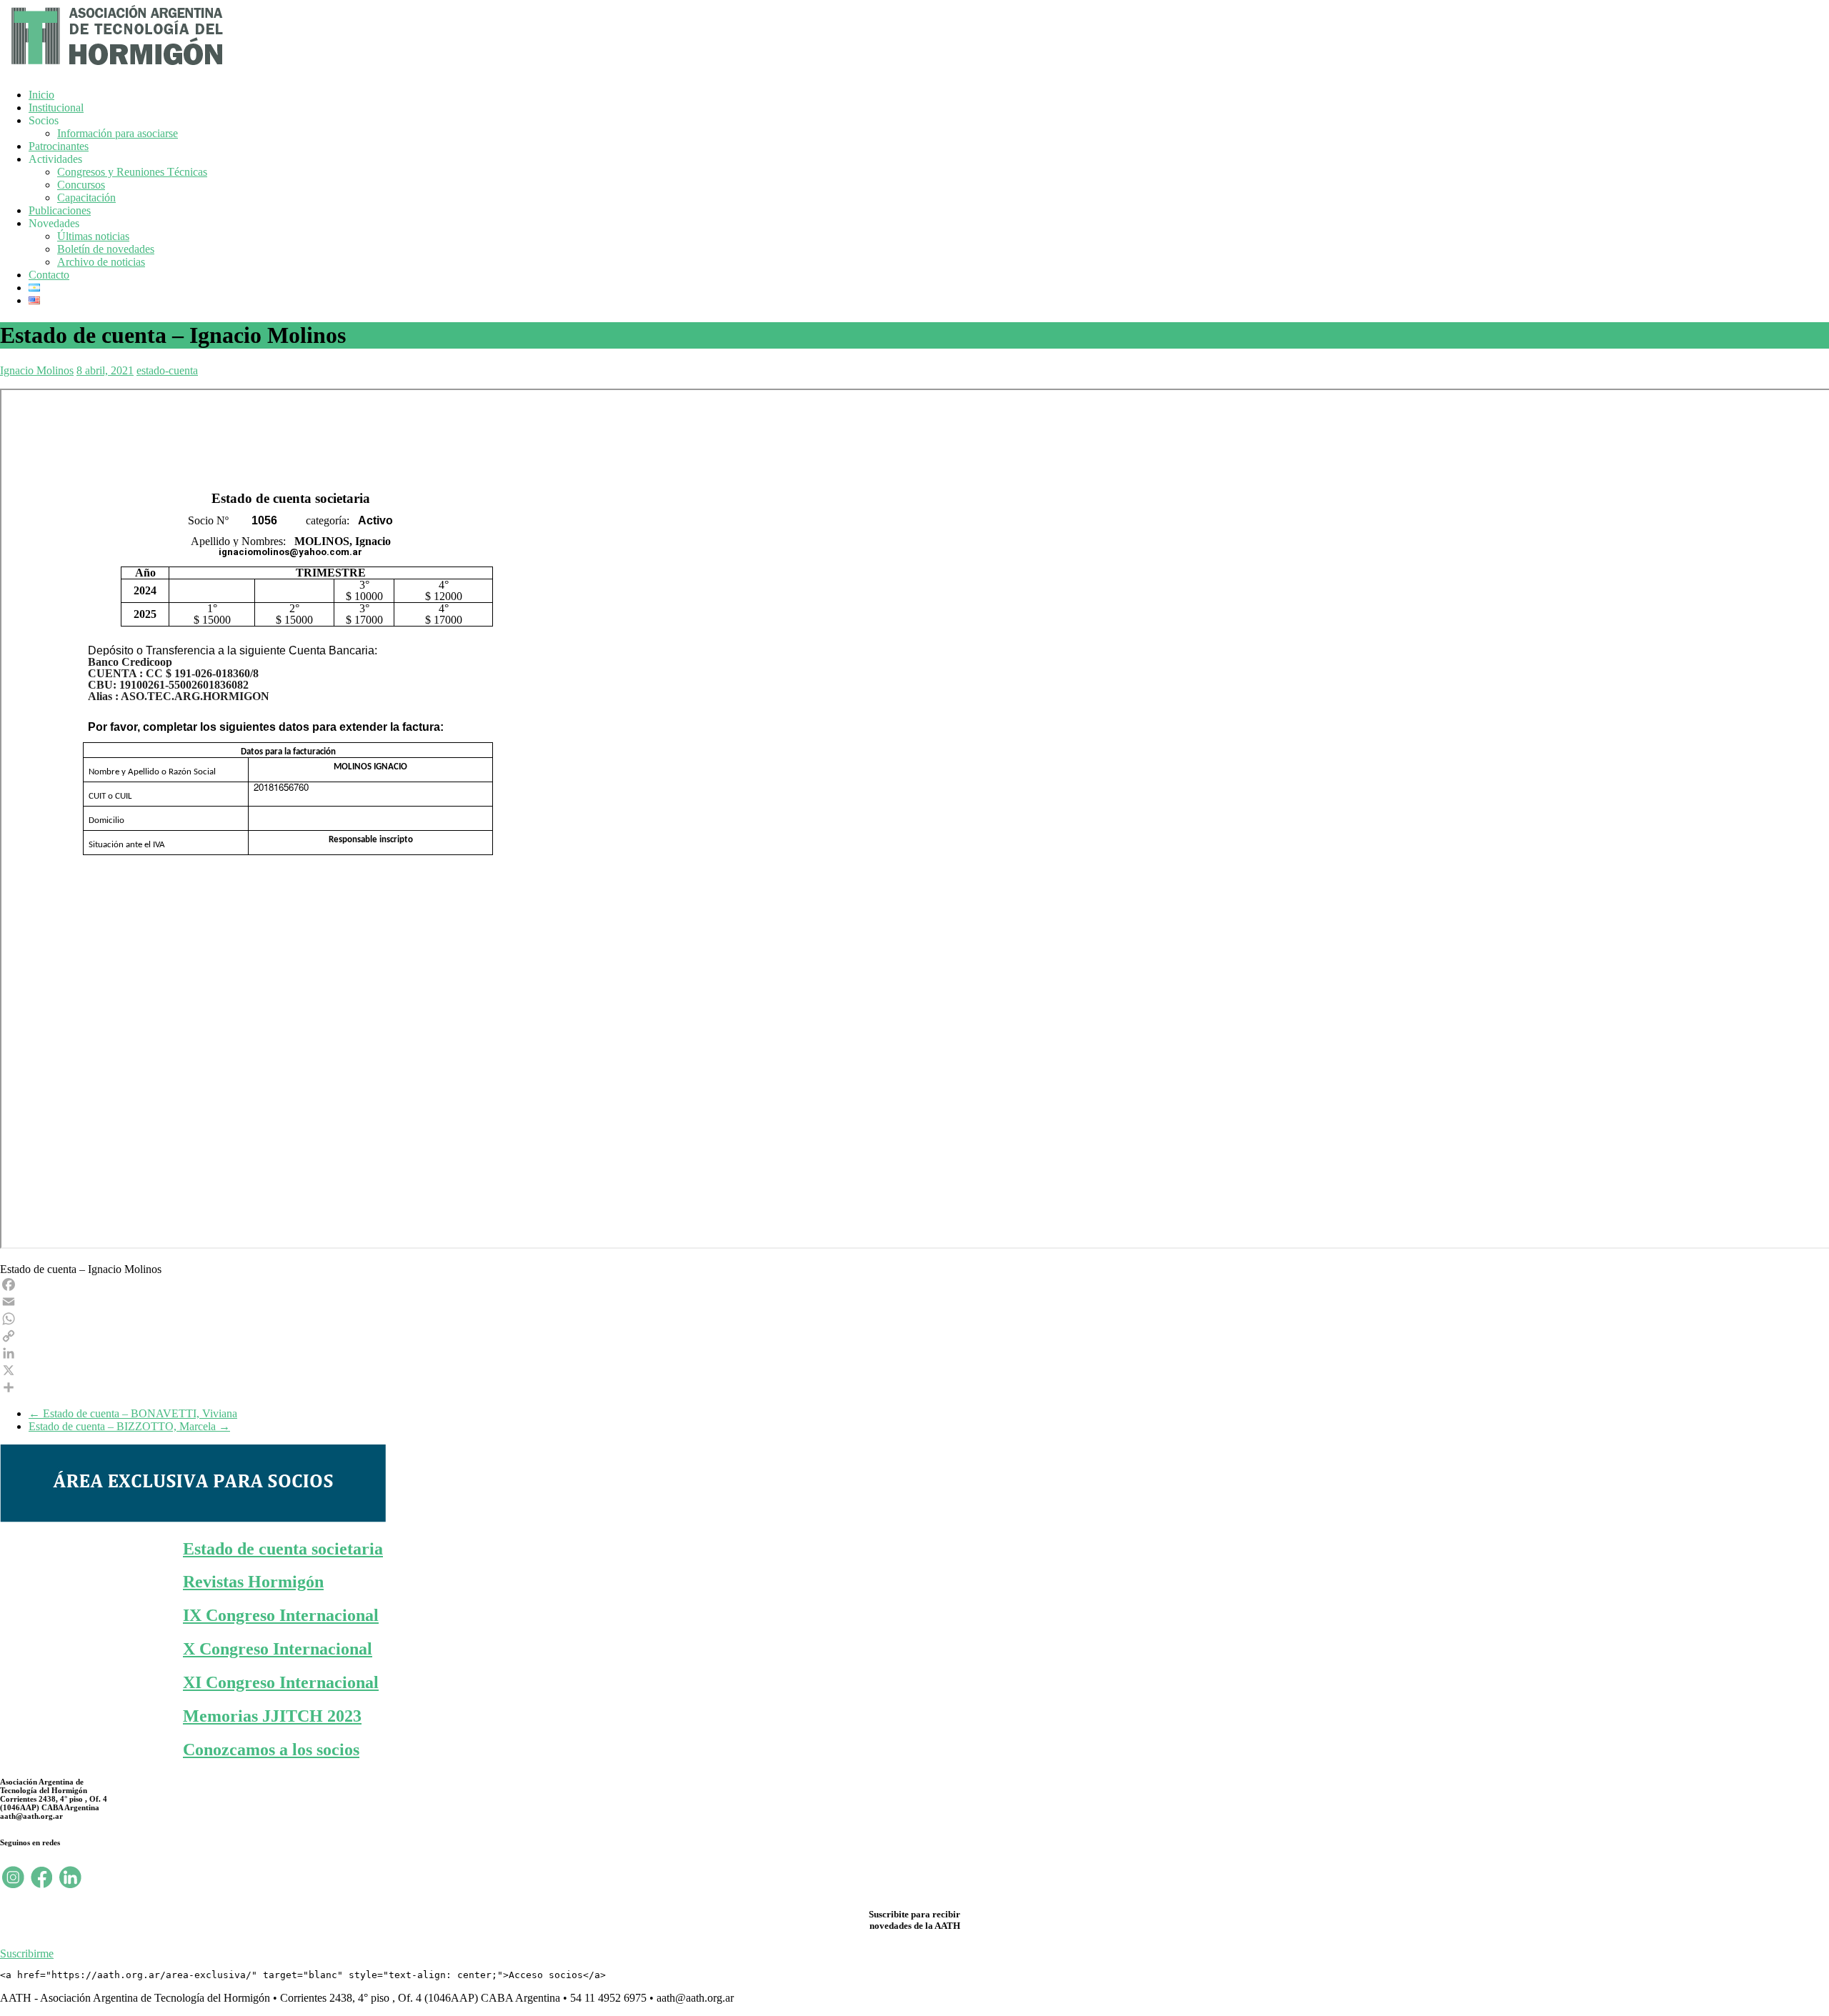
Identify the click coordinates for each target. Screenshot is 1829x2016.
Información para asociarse (118, 133)
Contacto (49, 275)
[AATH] (115, 68)
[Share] (914, 1387)
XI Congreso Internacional (281, 1682)
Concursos (81, 185)
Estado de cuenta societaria (283, 1549)
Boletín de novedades (106, 249)
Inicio (41, 95)
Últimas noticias (93, 236)
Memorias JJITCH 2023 (272, 1716)
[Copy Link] (914, 1336)
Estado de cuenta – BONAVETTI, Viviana (133, 1413)
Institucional (56, 108)
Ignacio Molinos (37, 370)
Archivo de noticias (101, 262)
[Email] (914, 1302)
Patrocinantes (59, 146)
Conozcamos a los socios (271, 1750)
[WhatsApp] (914, 1319)
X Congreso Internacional (278, 1649)
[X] (914, 1370)
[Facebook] (914, 1284)
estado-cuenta (167, 370)
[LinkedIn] (914, 1353)
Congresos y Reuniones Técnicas (132, 172)
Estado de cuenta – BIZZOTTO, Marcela (129, 1426)
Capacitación (86, 198)
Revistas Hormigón (253, 1582)
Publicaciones (60, 210)
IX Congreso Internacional (281, 1615)
